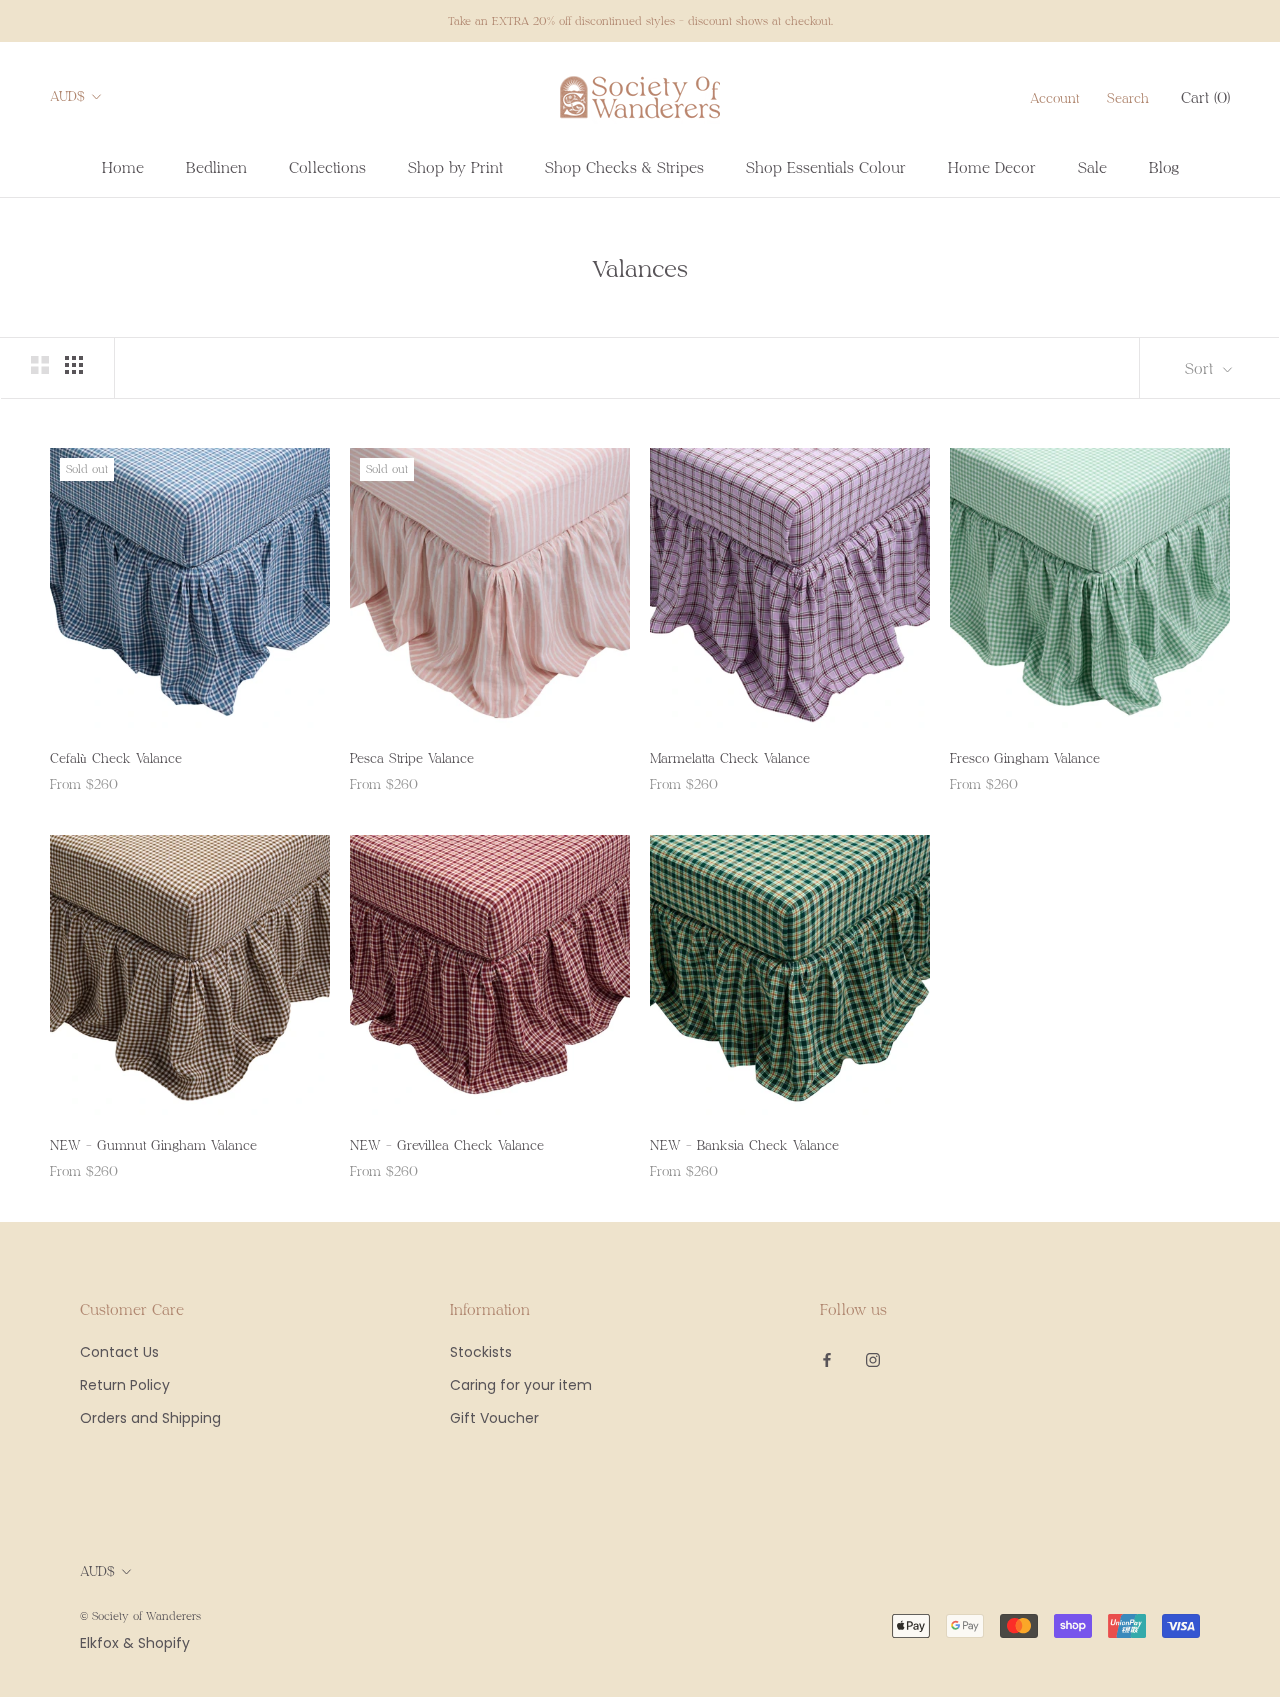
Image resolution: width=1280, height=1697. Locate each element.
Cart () (1205, 97)
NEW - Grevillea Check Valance (447, 1145)
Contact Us (119, 1352)
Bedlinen (216, 167)
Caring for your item (521, 1385)
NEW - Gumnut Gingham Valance (153, 1145)
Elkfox (99, 1643)
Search (1128, 98)
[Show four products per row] (74, 365)
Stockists (481, 1352)
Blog (1164, 167)
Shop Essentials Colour (826, 167)
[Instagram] (873, 1359)
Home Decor (992, 167)
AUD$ (67, 96)
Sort (1201, 368)
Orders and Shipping (150, 1418)
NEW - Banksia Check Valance (744, 1145)
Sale (1092, 167)
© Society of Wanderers (140, 1615)
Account (1054, 98)
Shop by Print (455, 167)
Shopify (164, 1643)
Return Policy (125, 1385)
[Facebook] (827, 1359)
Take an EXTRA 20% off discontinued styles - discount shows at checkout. (640, 20)
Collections (327, 167)
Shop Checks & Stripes (624, 167)
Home (123, 167)
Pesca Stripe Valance (412, 758)
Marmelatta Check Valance (730, 758)
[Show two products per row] (40, 365)
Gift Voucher (494, 1418)
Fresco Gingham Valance (1025, 758)
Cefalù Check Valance (116, 758)
